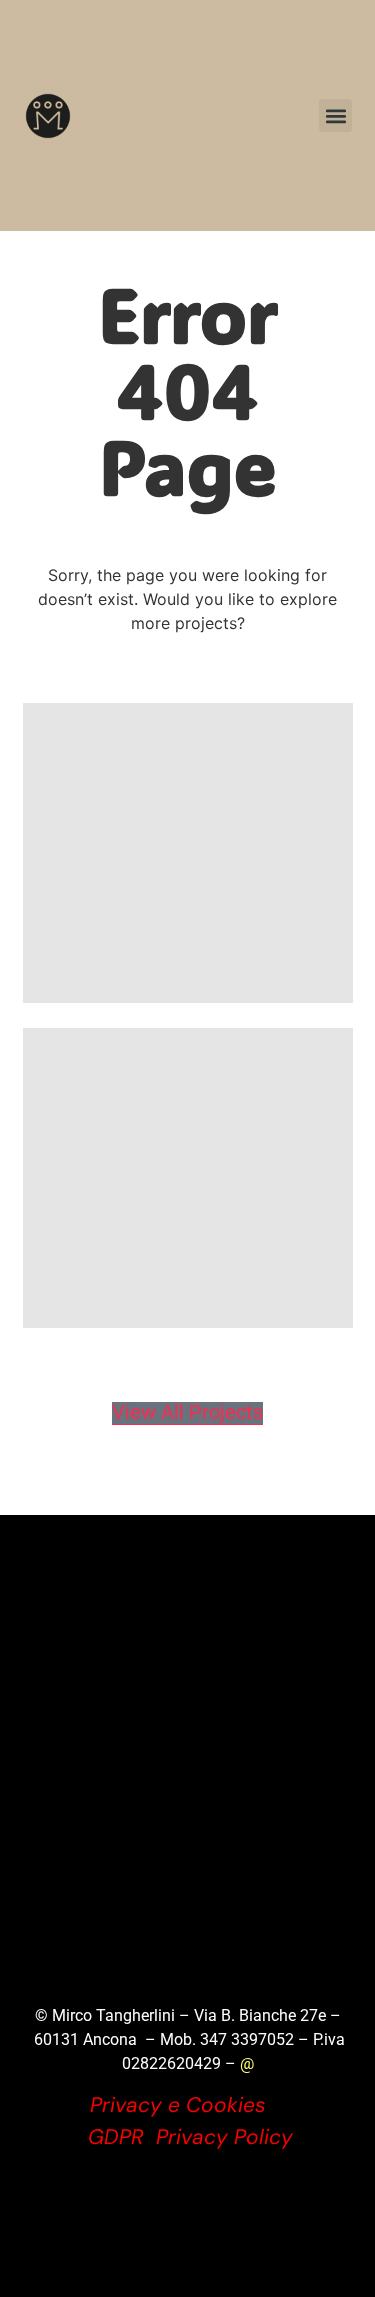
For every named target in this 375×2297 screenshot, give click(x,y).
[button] (335, 115)
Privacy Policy (224, 2137)
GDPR (116, 2137)
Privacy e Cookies (178, 2105)
